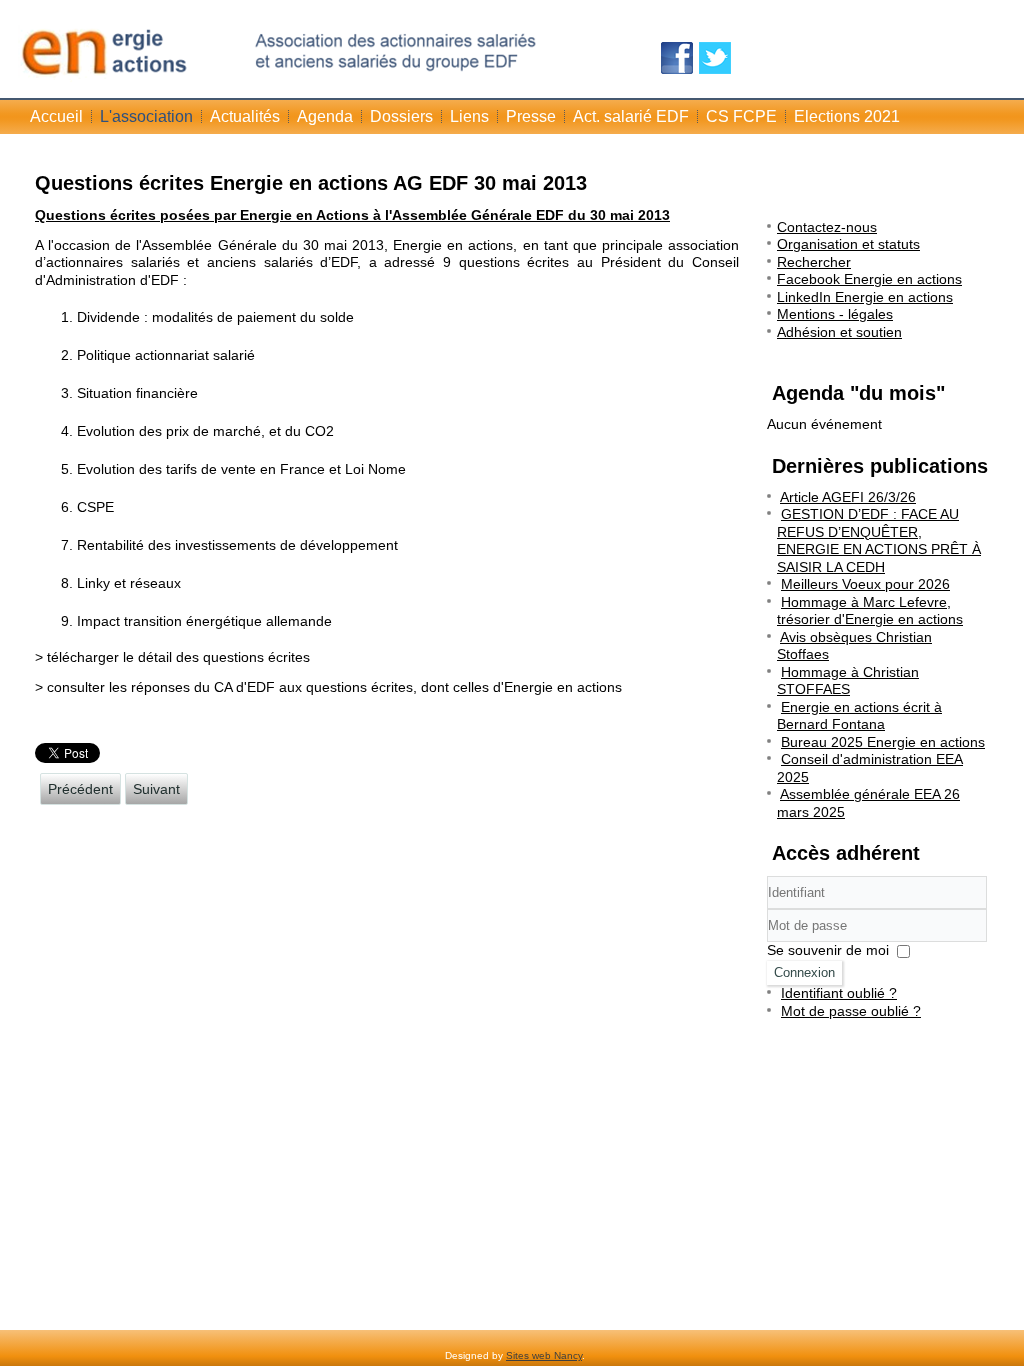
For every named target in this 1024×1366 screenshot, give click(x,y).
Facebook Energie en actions (869, 279)
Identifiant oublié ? (839, 993)
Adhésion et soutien (839, 332)
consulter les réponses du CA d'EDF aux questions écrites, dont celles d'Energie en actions (334, 687)
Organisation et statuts (848, 244)
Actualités (245, 116)
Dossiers (401, 116)
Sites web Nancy (544, 1355)
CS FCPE (741, 116)
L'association (146, 116)
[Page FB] (677, 58)
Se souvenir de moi (828, 950)
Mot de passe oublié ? (851, 1011)
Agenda (325, 116)
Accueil (56, 116)
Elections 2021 (847, 116)
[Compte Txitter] (715, 58)
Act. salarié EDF (631, 116)
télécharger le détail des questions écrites (178, 657)
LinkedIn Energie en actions (865, 297)
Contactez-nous (827, 227)
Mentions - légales (835, 314)
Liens (469, 116)
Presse (531, 116)
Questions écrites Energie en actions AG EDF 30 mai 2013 (311, 183)
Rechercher (814, 262)
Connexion (804, 972)
